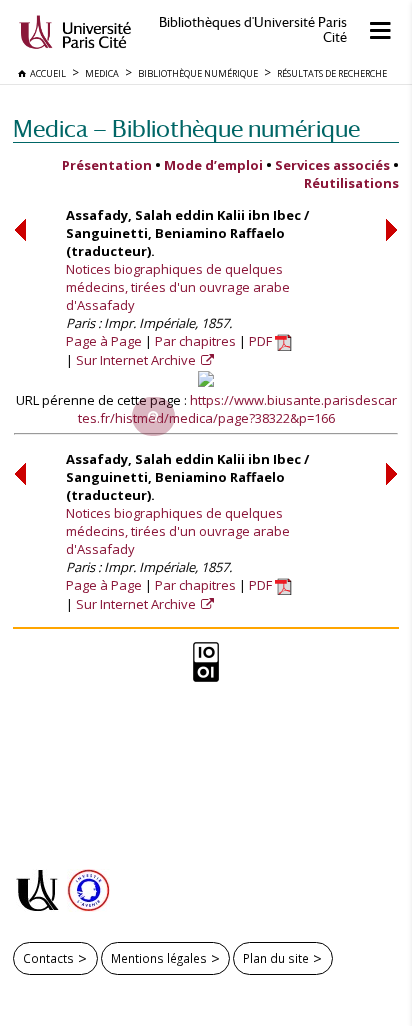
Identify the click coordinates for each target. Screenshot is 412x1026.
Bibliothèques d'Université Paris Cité (253, 30)
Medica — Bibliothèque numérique (186, 128)
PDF (262, 341)
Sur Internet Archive (137, 360)
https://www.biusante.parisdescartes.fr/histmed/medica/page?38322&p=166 (237, 409)
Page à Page (104, 341)
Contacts (48, 958)
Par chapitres (195, 341)
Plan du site (276, 958)
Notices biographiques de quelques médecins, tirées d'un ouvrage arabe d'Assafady (178, 287)
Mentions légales (159, 958)
